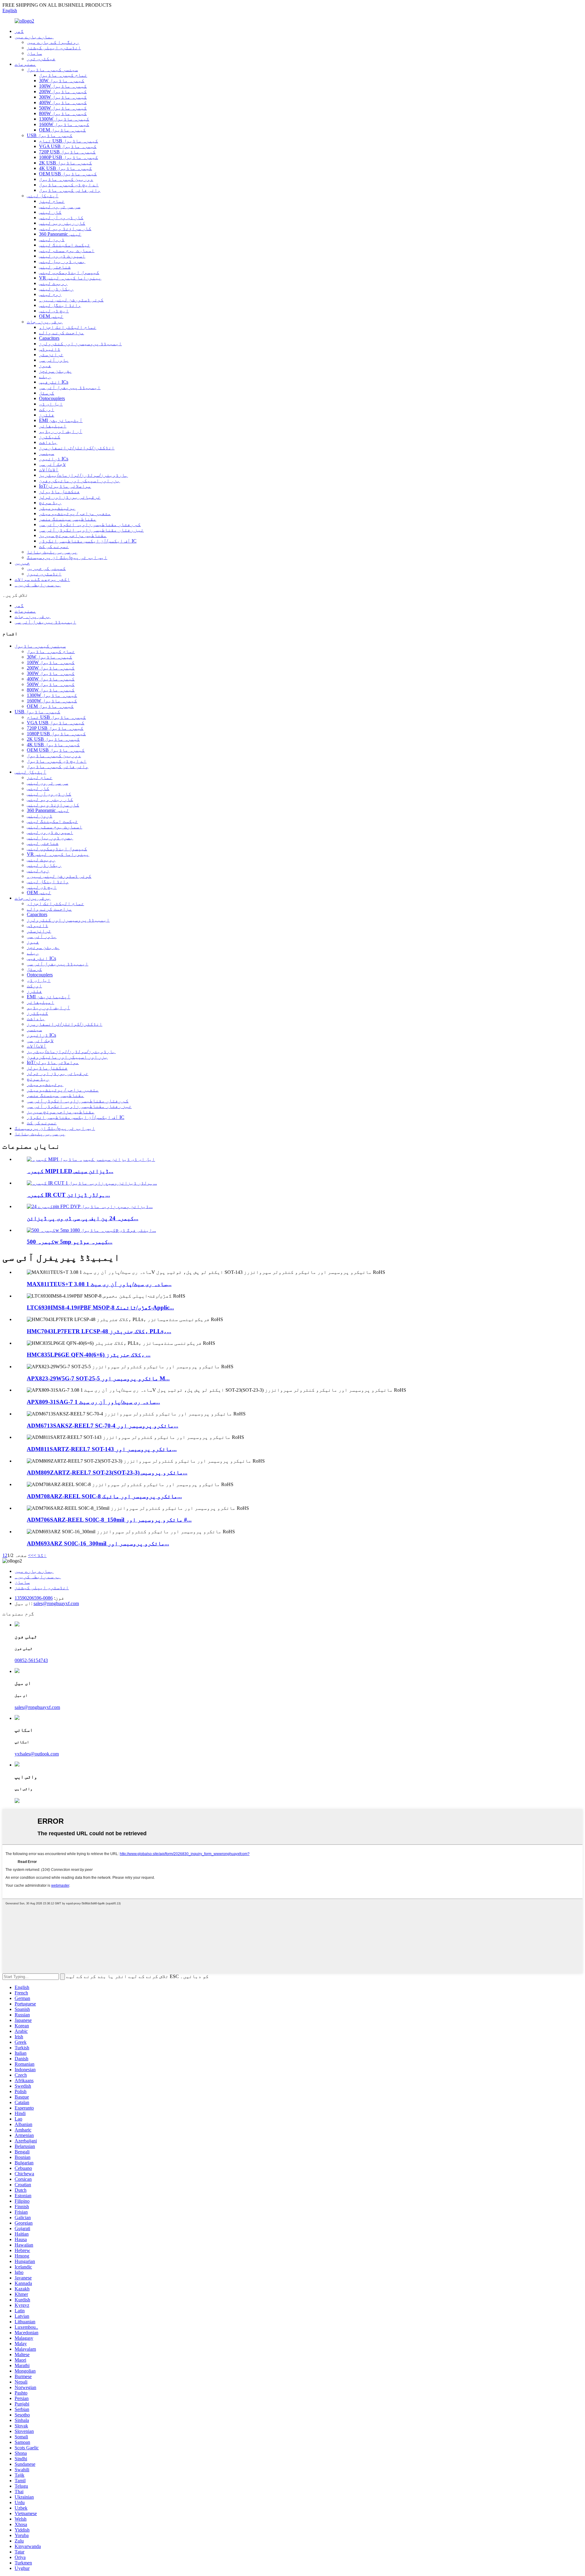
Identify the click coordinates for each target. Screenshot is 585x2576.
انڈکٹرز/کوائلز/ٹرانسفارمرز (77, 448)
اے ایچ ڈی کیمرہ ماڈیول (69, 185)
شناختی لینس (55, 267)
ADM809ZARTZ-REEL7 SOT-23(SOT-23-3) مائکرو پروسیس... (107, 1473)
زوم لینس (50, 294)
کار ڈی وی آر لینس (61, 218)
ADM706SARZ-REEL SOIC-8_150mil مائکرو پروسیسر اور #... (109, 1520)
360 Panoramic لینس (60, 234)
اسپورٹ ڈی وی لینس (62, 256)
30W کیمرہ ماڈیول (62, 81)
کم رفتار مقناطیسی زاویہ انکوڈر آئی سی (90, 524)
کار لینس (50, 212)
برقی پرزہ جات (45, 322)
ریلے (45, 376)
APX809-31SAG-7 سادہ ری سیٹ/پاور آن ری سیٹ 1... (93, 1402)
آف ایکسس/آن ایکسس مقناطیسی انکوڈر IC (88, 541)
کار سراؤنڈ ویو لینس (65, 228)
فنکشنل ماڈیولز (59, 492)
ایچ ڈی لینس (54, 311)
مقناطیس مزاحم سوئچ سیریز (73, 535)
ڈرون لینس (52, 239)
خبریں (22, 563)
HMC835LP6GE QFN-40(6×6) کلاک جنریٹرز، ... (89, 1355)
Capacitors (49, 338)
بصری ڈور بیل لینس (62, 261)
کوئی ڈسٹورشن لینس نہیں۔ (71, 300)
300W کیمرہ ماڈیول (63, 97)
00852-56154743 (31, 1660)
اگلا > (40, 1555)
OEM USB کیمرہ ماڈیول (68, 174)
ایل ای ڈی (51, 404)
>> (31, 1555)
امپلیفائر (53, 426)
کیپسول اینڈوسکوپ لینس (69, 272)
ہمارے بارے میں (34, 37)
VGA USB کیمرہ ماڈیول (68, 146)
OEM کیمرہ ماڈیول (62, 130)
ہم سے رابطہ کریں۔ (38, 585)
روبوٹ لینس (53, 283)
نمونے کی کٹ (54, 546)
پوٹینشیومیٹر (57, 508)
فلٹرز (47, 415)
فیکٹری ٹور (41, 59)
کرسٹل (47, 393)
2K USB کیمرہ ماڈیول (66, 163)
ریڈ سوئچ (50, 503)
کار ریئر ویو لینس (62, 223)
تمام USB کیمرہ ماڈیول (69, 141)
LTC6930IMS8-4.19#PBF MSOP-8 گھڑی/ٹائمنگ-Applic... (100, 1307)
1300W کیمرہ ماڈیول (64, 119)
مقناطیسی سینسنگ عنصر (68, 519)
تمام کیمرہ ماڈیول (63, 75)
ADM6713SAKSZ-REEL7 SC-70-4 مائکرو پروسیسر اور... (103, 1426)
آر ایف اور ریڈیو (61, 431)
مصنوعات (25, 64)
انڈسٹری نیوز (44, 574)
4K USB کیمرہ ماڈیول (66, 168)
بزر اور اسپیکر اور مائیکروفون (80, 481)
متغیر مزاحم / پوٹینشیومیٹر (75, 513)
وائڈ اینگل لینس (60, 305)
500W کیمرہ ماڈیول (63, 108)
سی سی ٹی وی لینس (60, 207)
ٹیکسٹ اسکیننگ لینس (65, 245)
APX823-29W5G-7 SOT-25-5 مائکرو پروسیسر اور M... (98, 1378)
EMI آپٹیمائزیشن (61, 420)
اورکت (47, 409)
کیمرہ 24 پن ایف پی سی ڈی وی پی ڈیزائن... (83, 1218)
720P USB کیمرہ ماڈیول (67, 152)
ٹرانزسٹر (51, 355)
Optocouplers (52, 398)
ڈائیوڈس (50, 349)
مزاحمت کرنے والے (62, 333)
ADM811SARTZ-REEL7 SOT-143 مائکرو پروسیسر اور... (102, 1449)
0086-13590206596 (34, 1598)
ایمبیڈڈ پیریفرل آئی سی (70, 387)
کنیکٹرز (50, 437)
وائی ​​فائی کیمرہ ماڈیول (70, 190)
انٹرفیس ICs (54, 382)
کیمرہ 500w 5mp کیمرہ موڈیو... (70, 1242)
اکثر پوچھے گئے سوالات (42, 579)
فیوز (45, 365)
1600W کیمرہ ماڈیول (64, 124)
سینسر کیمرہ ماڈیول (52, 70)
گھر (19, 31)
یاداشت (48, 442)
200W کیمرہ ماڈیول (63, 91)
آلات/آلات (49, 470)
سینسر (47, 453)
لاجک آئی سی (52, 464)
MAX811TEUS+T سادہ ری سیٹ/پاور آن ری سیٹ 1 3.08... (99, 1284)
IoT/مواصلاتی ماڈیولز (65, 486)
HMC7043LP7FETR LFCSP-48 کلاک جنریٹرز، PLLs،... (99, 1331)
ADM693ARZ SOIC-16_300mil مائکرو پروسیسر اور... (98, 1543)
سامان (34, 53)
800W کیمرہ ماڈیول (63, 113)
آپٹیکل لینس (43, 196)
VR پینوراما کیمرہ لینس (70, 278)
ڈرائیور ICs (54, 459)
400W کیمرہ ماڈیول (63, 102)
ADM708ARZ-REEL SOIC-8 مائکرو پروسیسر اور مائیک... (104, 1496)
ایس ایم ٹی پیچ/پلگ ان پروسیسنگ (67, 557)
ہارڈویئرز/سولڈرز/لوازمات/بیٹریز (83, 475)
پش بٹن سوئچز (55, 371)
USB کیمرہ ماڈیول (50, 135)
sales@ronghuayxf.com (56, 1603)
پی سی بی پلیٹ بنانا (52, 552)
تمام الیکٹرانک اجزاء (68, 327)
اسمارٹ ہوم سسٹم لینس (67, 250)
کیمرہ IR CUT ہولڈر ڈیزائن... (68, 1195)
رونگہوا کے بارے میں (53, 42)
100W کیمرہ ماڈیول (63, 86)
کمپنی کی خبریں (46, 568)
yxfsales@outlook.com (37, 1754)
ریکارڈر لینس (56, 289)
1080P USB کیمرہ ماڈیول (69, 157)
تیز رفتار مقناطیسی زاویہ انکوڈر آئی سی (91, 530)
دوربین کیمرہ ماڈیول (66, 179)
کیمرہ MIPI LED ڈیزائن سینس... (70, 1171)
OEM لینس (51, 316)
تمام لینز (52, 201)
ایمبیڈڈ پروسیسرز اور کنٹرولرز (80, 344)
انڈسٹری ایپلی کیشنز (54, 48)
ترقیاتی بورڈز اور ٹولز (70, 497)
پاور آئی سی (54, 360)
